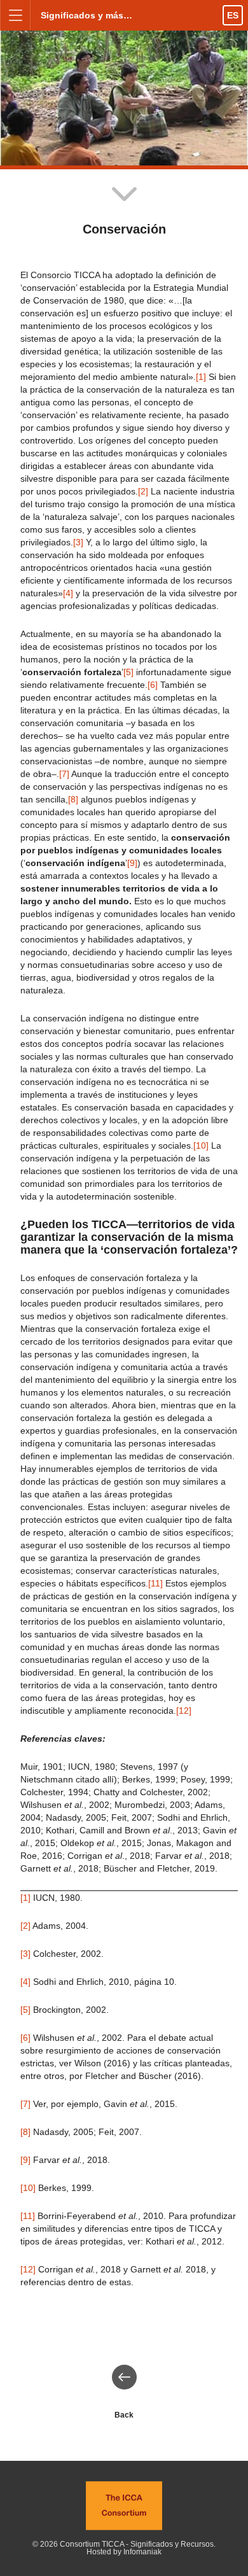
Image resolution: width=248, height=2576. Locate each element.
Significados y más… (86, 15)
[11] (155, 1583)
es (233, 15)
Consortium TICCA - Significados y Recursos (137, 2544)
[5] (128, 672)
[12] (184, 1711)
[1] (201, 377)
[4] (68, 593)
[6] (153, 685)
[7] (64, 774)
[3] (78, 542)
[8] (73, 799)
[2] (143, 491)
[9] (132, 863)
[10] (201, 1145)
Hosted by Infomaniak (124, 2552)
